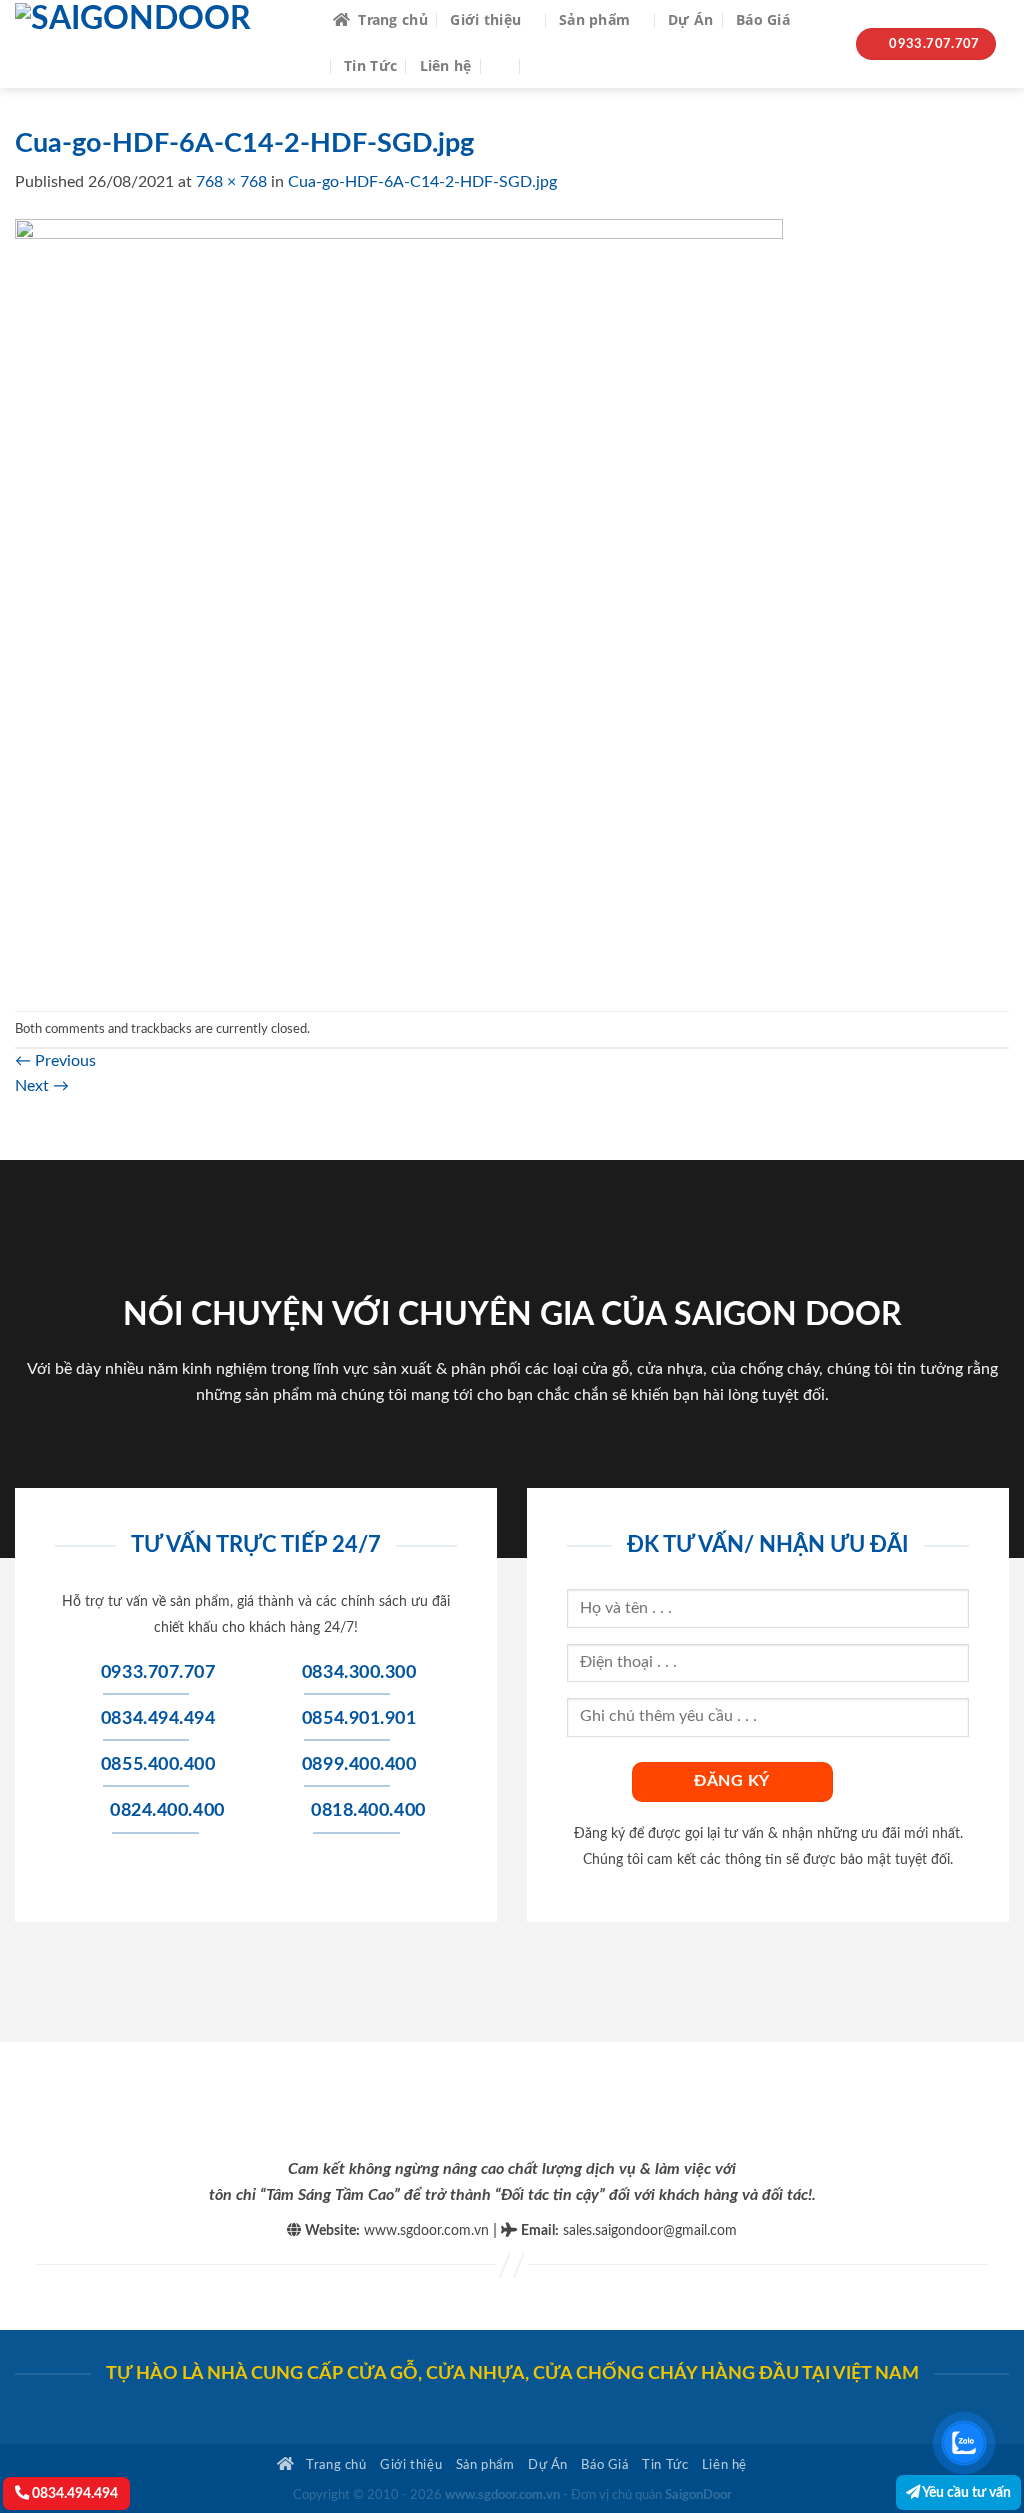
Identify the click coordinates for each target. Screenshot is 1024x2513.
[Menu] (547, 65)
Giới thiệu (485, 19)
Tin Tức (370, 65)
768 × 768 (231, 182)
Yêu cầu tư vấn (965, 2492)
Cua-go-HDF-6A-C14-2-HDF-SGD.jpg (422, 182)
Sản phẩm (594, 19)
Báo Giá (763, 19)
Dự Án (690, 19)
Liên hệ (446, 65)
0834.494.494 (73, 2493)
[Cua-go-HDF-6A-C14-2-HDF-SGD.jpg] (399, 602)
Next (42, 1086)
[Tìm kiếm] (502, 65)
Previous (55, 1061)
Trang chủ (393, 19)
